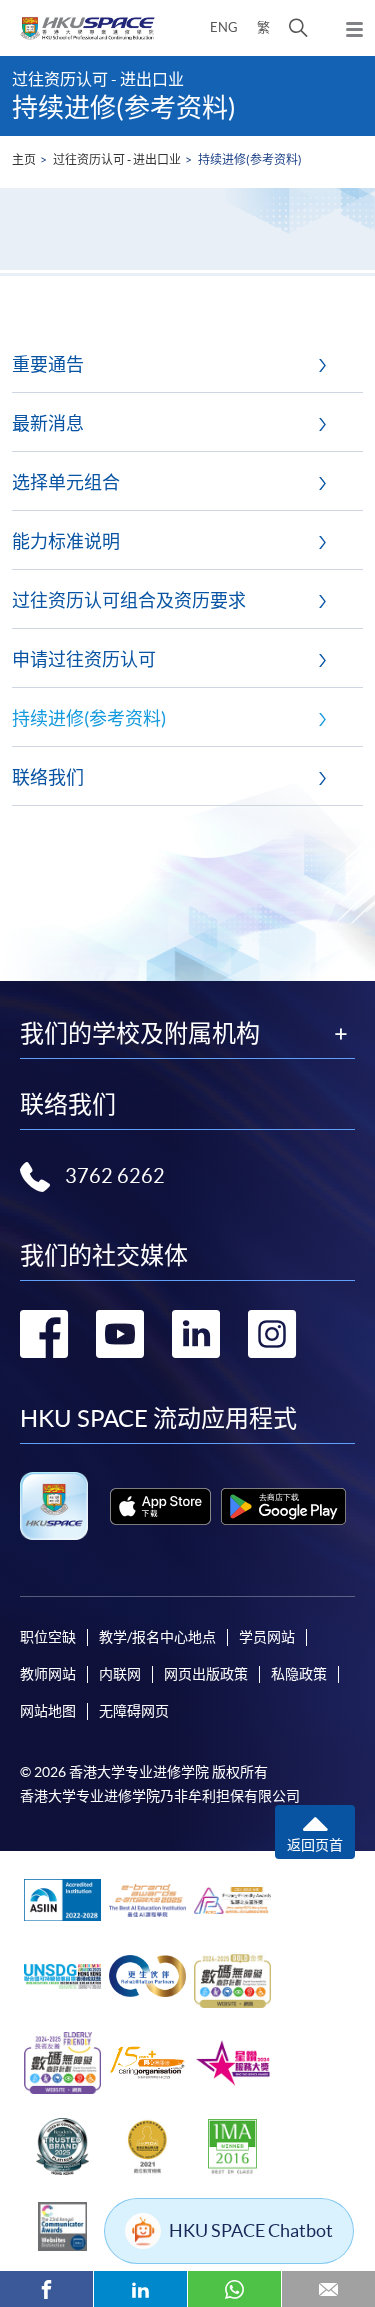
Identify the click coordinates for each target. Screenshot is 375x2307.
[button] (298, 28)
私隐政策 (299, 1674)
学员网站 (267, 1637)
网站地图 (48, 1711)
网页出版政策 (206, 1674)
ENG (224, 27)
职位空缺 (48, 1637)
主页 (24, 159)
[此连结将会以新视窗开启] (160, 1506)
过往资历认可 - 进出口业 (117, 159)
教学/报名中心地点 (157, 1637)
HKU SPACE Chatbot (251, 2230)
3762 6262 (115, 1176)
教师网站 (48, 1674)
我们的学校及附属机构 (140, 1034)
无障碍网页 (134, 1711)
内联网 (120, 1674)
